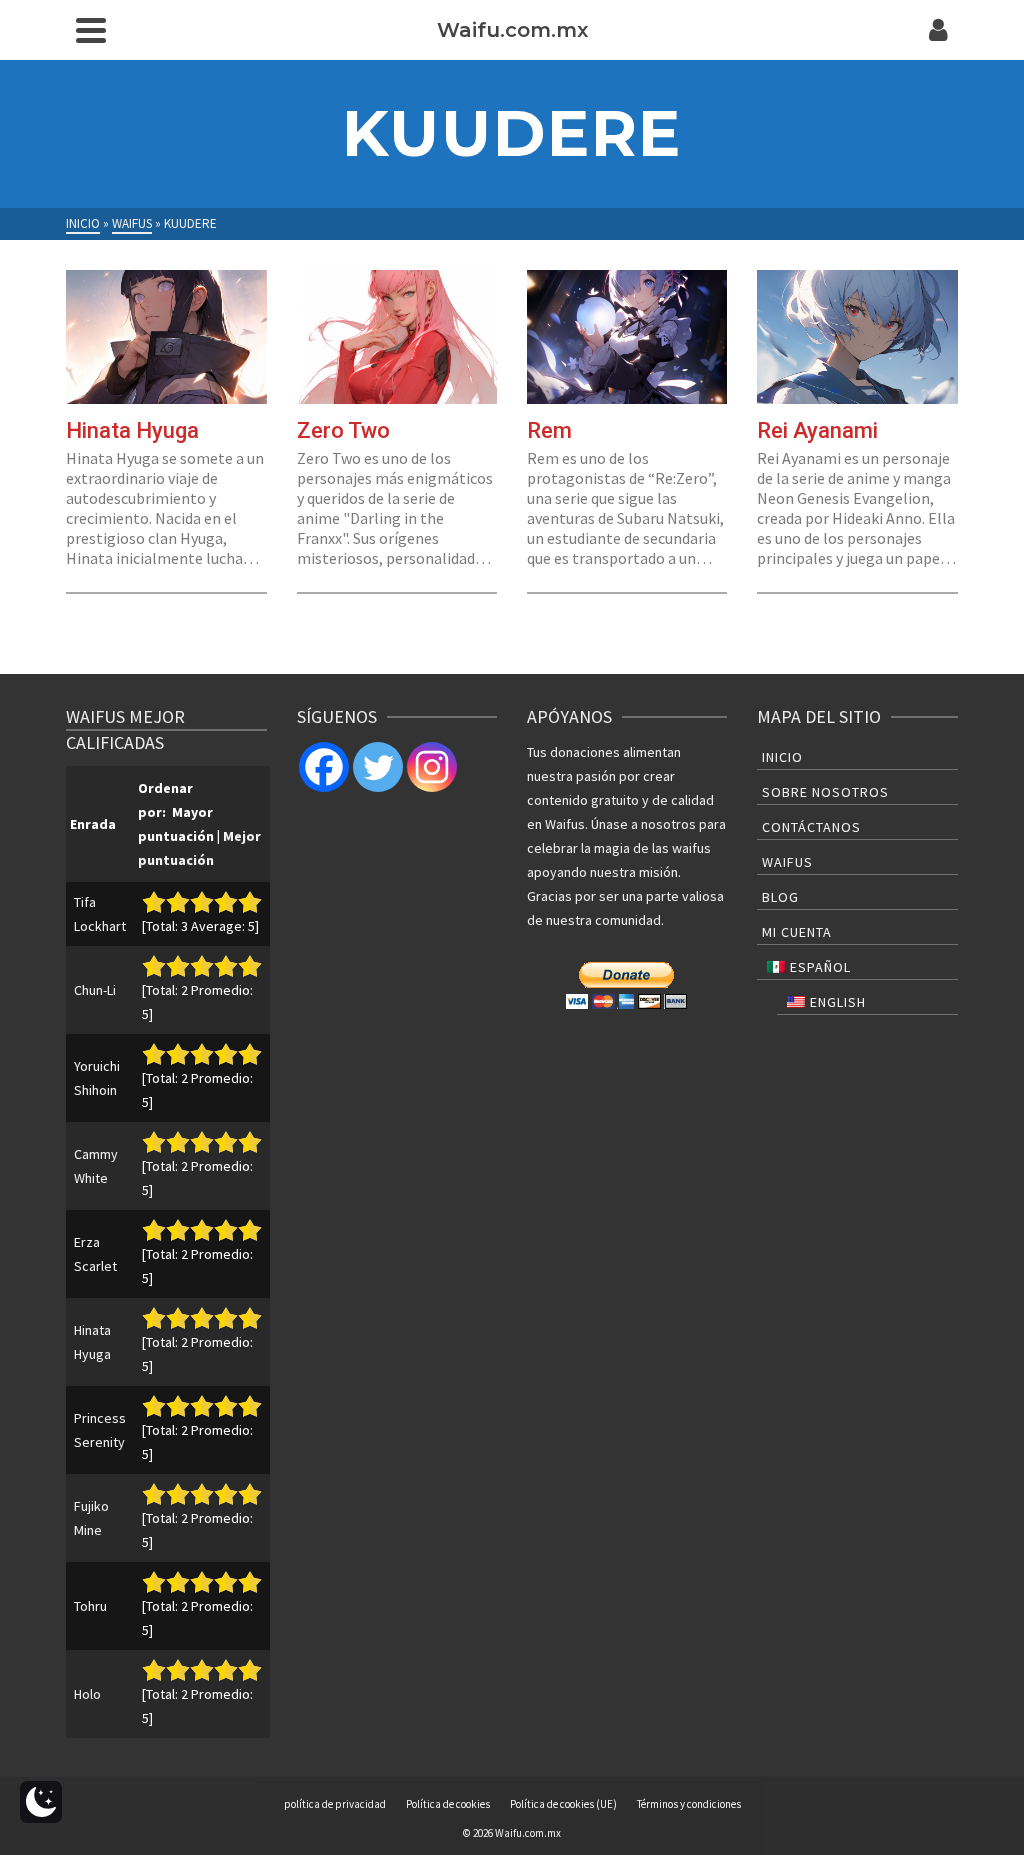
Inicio (782, 757)
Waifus (787, 862)
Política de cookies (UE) (563, 1804)
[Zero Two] (397, 337)
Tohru (90, 1606)
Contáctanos (811, 827)
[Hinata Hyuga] (166, 337)
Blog (780, 897)
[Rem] (627, 337)
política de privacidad (335, 1804)
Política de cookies (448, 1804)
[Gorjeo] (378, 767)
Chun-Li (95, 990)
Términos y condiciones (689, 1804)
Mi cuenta (797, 932)
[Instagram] (432, 767)
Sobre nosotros (825, 792)
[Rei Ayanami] (857, 337)
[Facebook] (324, 767)
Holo (87, 1694)
